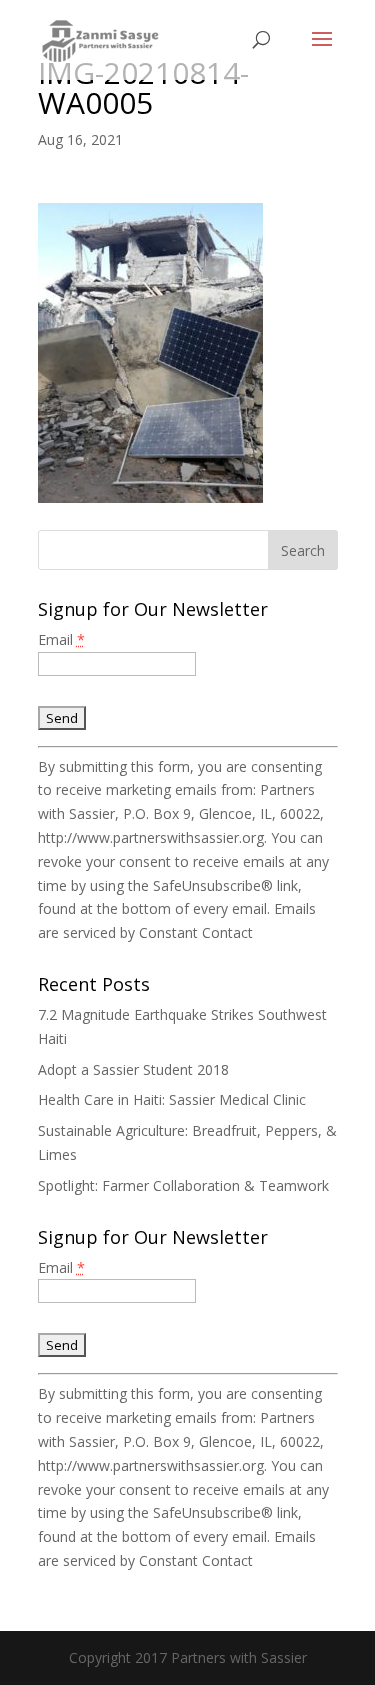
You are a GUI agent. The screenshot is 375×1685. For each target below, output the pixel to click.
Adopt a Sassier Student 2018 (133, 1069)
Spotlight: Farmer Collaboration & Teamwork (183, 1185)
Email (61, 639)
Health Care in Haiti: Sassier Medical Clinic (172, 1099)
